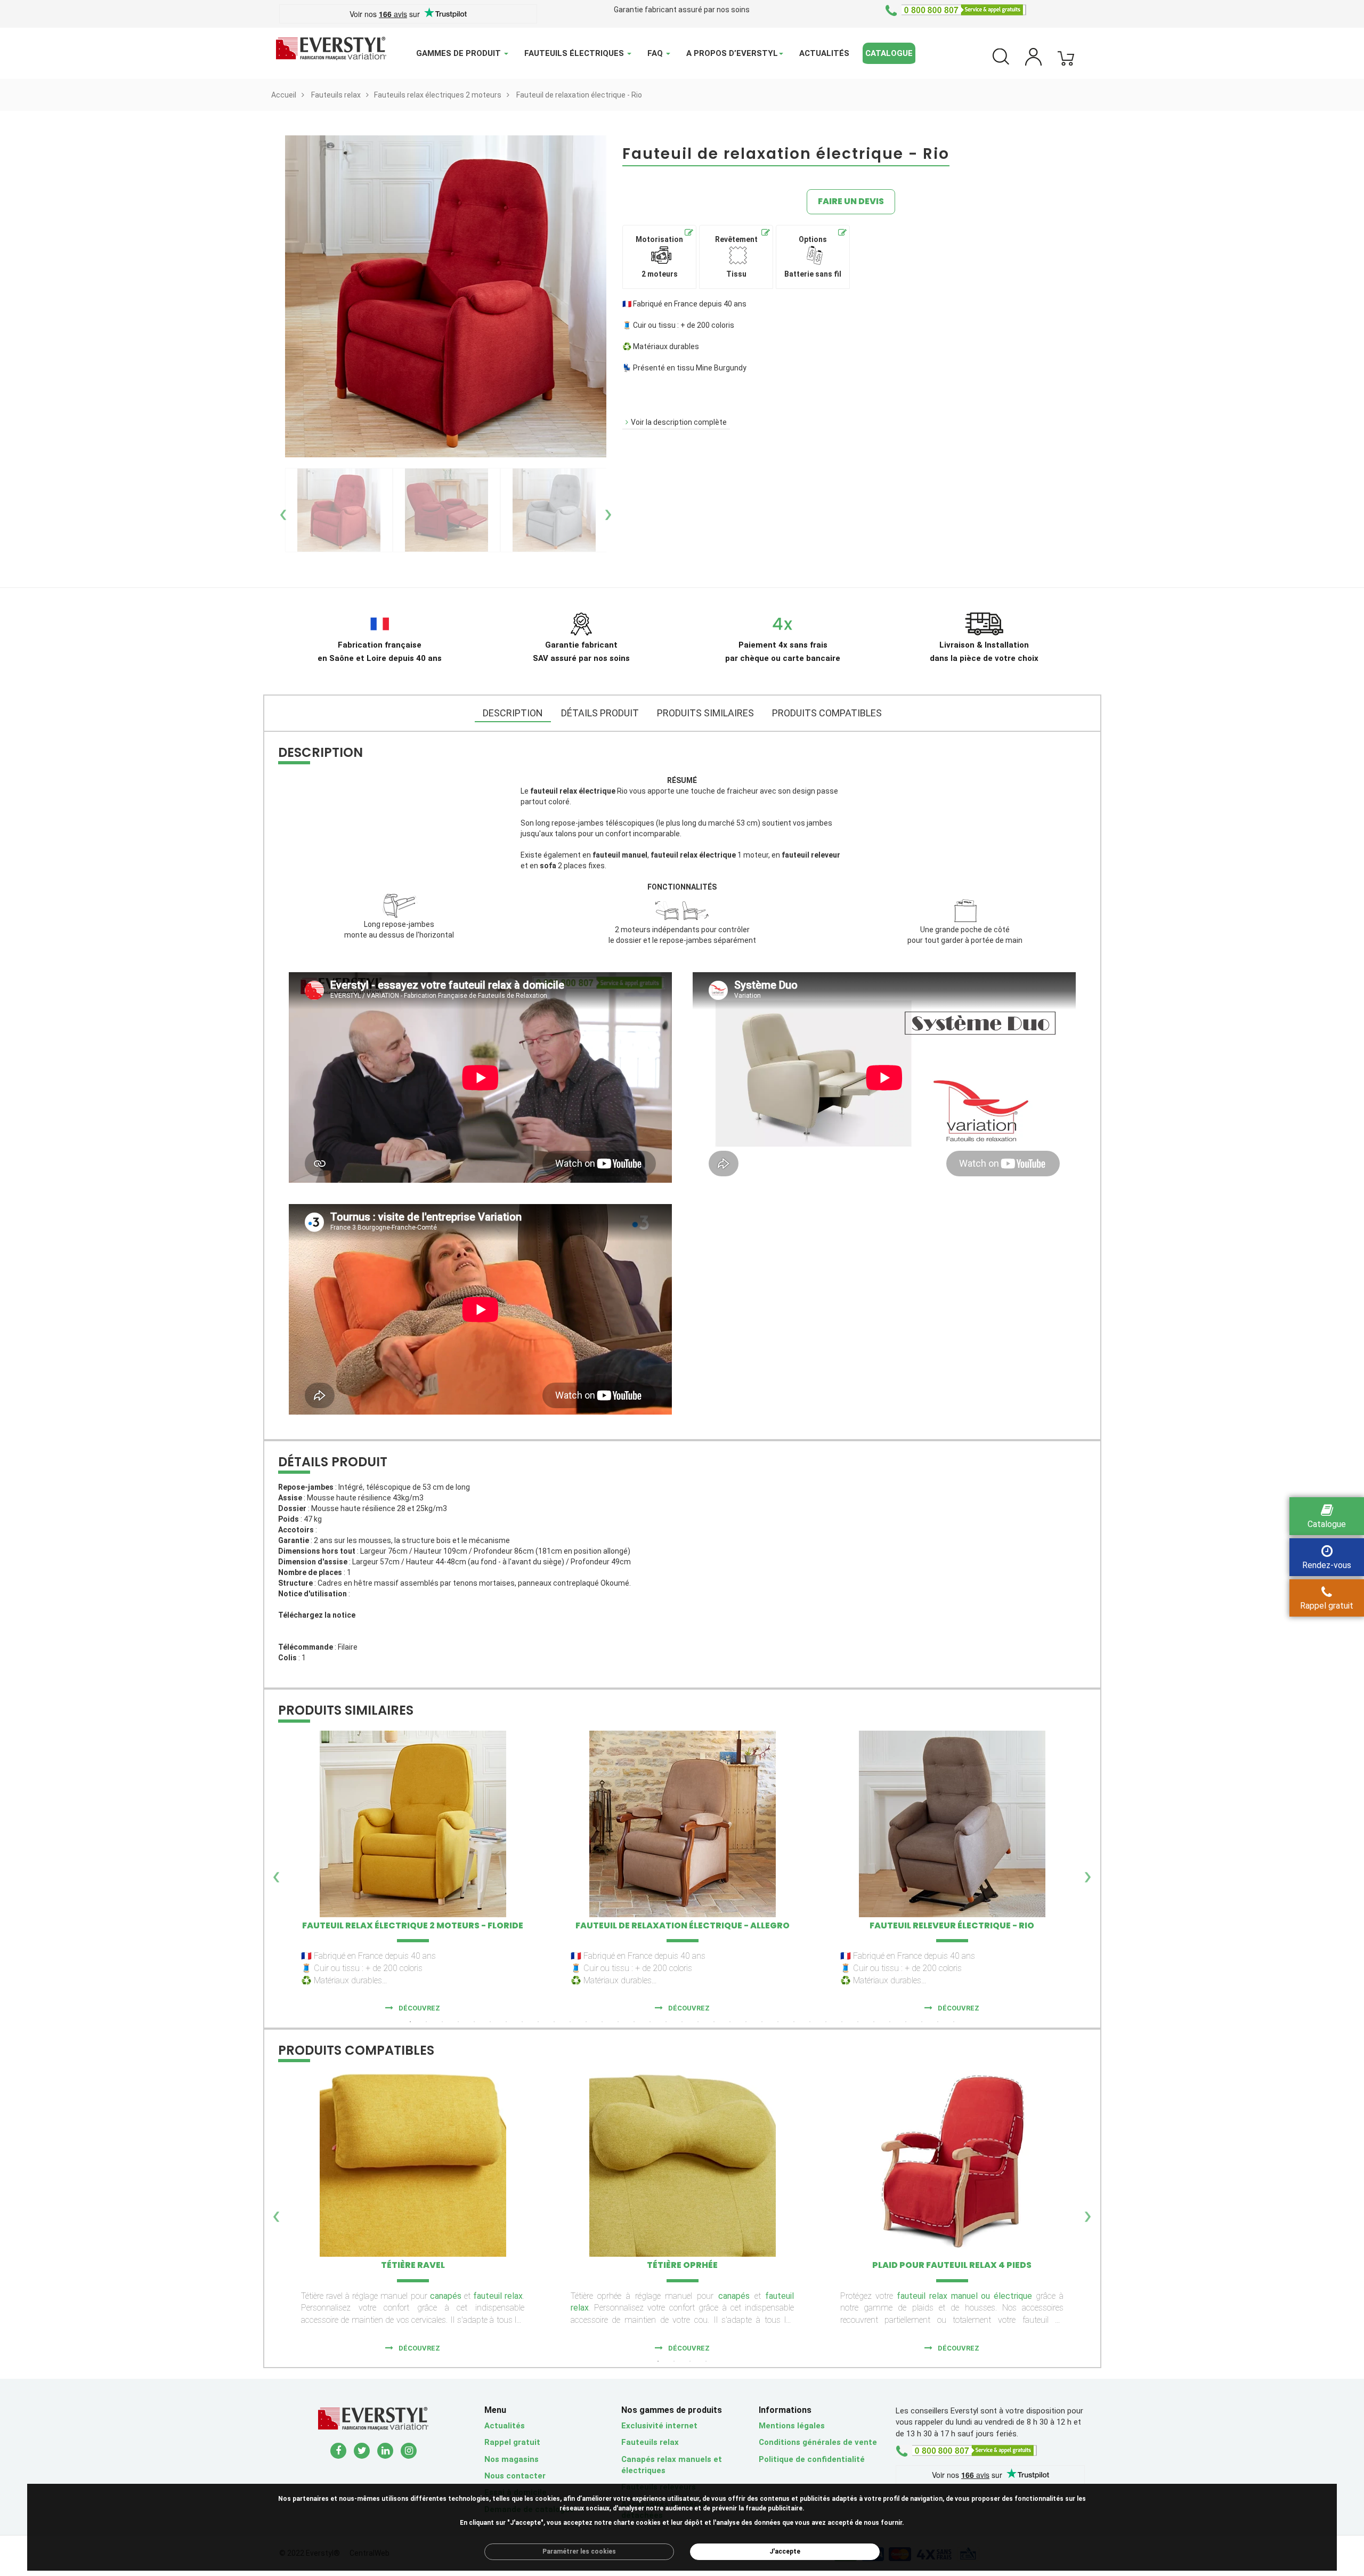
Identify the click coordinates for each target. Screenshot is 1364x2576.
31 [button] (890, 2022)
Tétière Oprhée (682, 2265)
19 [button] (698, 2022)
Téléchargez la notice (317, 1615)
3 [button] (442, 2022)
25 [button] (794, 2022)
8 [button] (522, 2022)
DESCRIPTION (513, 713)
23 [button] (762, 2022)
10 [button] (554, 2022)
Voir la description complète (679, 422)
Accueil (284, 95)
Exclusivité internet (659, 2426)
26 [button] (810, 2022)
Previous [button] (284, 510)
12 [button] (586, 2022)
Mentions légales (792, 2426)
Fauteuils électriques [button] (575, 53)
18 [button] (682, 2022)
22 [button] (746, 2022)
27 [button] (826, 2022)
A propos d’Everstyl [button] (732, 53)
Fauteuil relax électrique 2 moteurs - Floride (413, 1925)
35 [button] (954, 2022)
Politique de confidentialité (812, 2459)
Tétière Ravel (413, 2265)
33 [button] (922, 2022)
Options (813, 257)
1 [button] (410, 2022)
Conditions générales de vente (818, 2442)
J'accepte (785, 2551)
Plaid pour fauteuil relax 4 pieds (952, 2265)
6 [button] (490, 2022)
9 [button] (538, 2022)
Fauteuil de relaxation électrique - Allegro (683, 1925)
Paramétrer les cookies (579, 2551)
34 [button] (938, 2022)
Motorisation (659, 257)
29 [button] (858, 2022)
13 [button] (602, 2022)
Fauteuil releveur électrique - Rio (952, 1925)
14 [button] (618, 2022)
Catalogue (889, 53)
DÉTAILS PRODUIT (600, 713)
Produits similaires (705, 713)
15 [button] (634, 2022)
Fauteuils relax (336, 95)
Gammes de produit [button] (460, 53)
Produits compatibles (827, 713)
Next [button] (608, 510)
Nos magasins (511, 2459)
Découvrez (419, 2008)
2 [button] (426, 2022)
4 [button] (458, 2022)
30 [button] (874, 2022)
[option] (339, 510)
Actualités (824, 53)
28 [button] (842, 2022)
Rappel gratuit (512, 2442)
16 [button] (650, 2022)
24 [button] (778, 2022)
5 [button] (474, 2022)
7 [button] (506, 2022)
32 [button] (906, 2022)
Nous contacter (515, 2476)
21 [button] (730, 2022)
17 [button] (666, 2022)
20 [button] (714, 2022)
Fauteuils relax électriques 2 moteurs (438, 95)
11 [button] (570, 2022)
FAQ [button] (656, 53)
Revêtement (736, 257)
